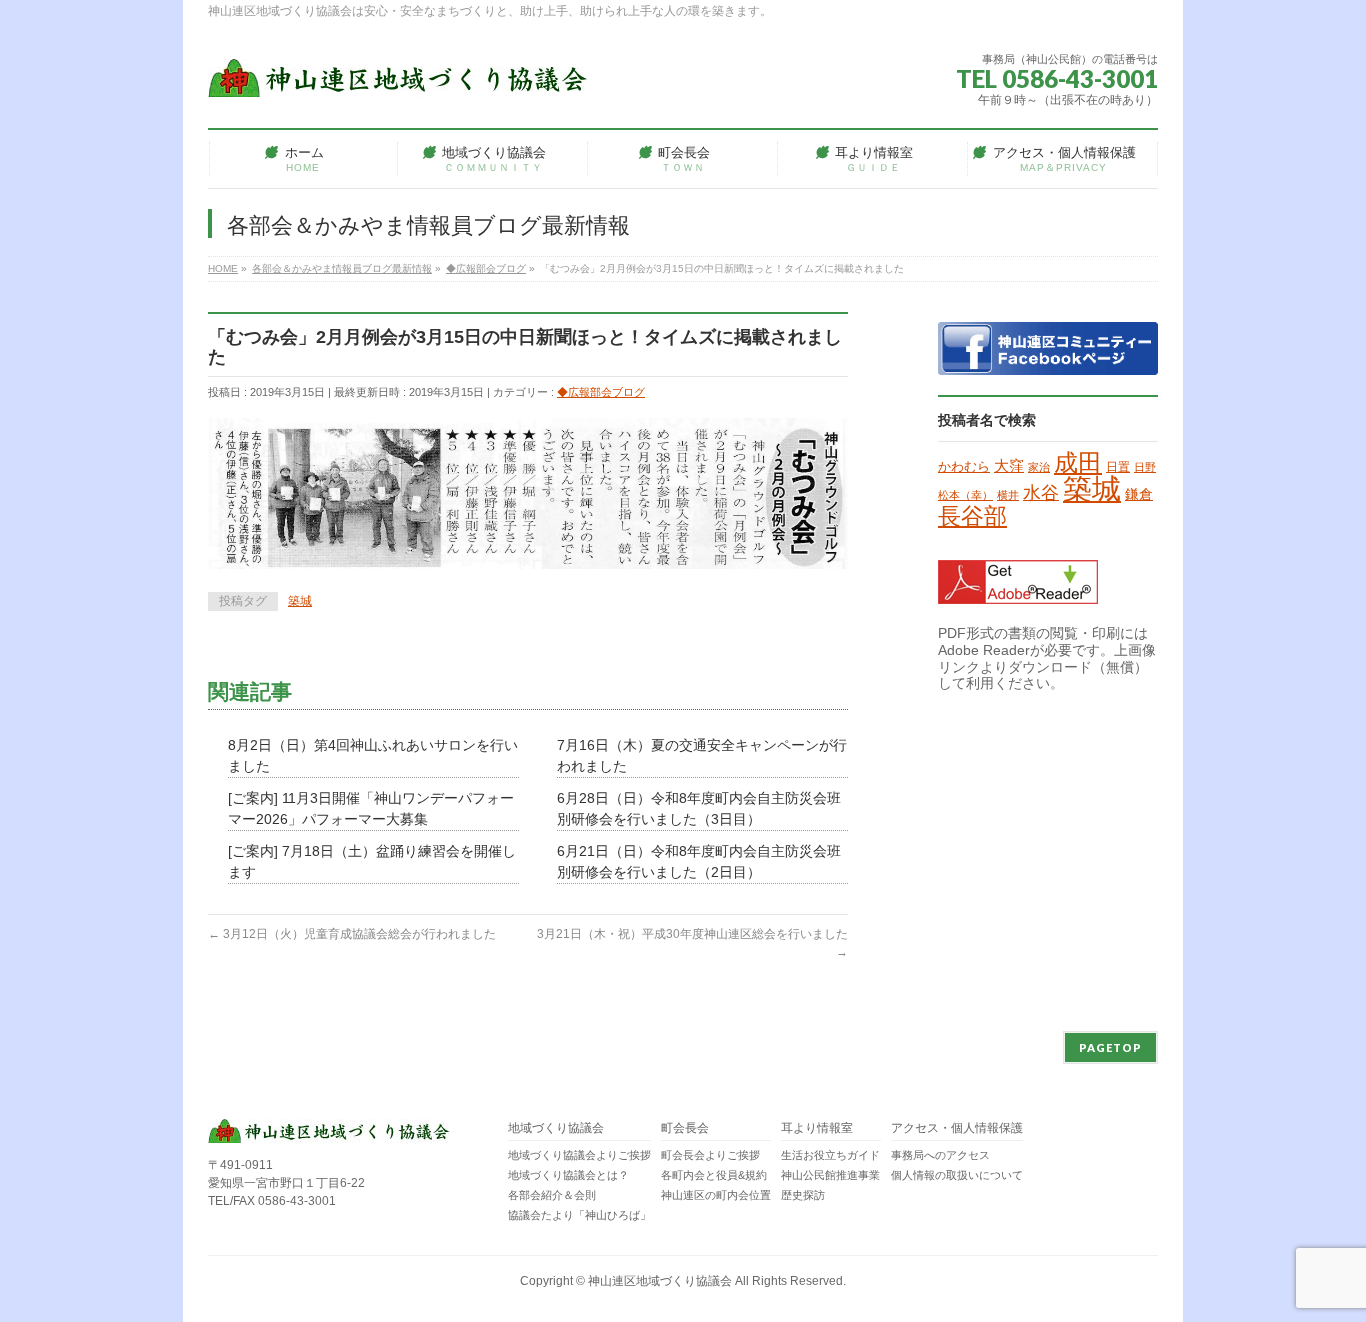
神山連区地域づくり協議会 (660, 1281)
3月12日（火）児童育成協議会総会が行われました (352, 934)
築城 (300, 601)
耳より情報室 (817, 1128)
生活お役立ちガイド (830, 1155)
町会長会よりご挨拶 (710, 1155)
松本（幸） (965, 495)
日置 (1118, 467)
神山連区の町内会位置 (716, 1195)
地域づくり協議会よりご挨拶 (579, 1155)
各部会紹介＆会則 (552, 1195)
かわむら (964, 466)
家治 (1039, 467)
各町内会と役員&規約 (714, 1175)
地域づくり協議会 (556, 1128)
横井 (1008, 495)
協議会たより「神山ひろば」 (579, 1215)
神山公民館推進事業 (830, 1175)
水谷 (1041, 493)
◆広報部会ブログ (601, 392)
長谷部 (972, 516)
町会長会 (685, 1128)
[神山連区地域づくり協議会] (398, 74)
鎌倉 (1139, 494)
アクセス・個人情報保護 (957, 1128)
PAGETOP (1110, 1047)
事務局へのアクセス (940, 1155)
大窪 (1009, 466)
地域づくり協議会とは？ (568, 1175)
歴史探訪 (803, 1195)
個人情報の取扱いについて (957, 1175)
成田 (1078, 462)
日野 (1145, 467)
